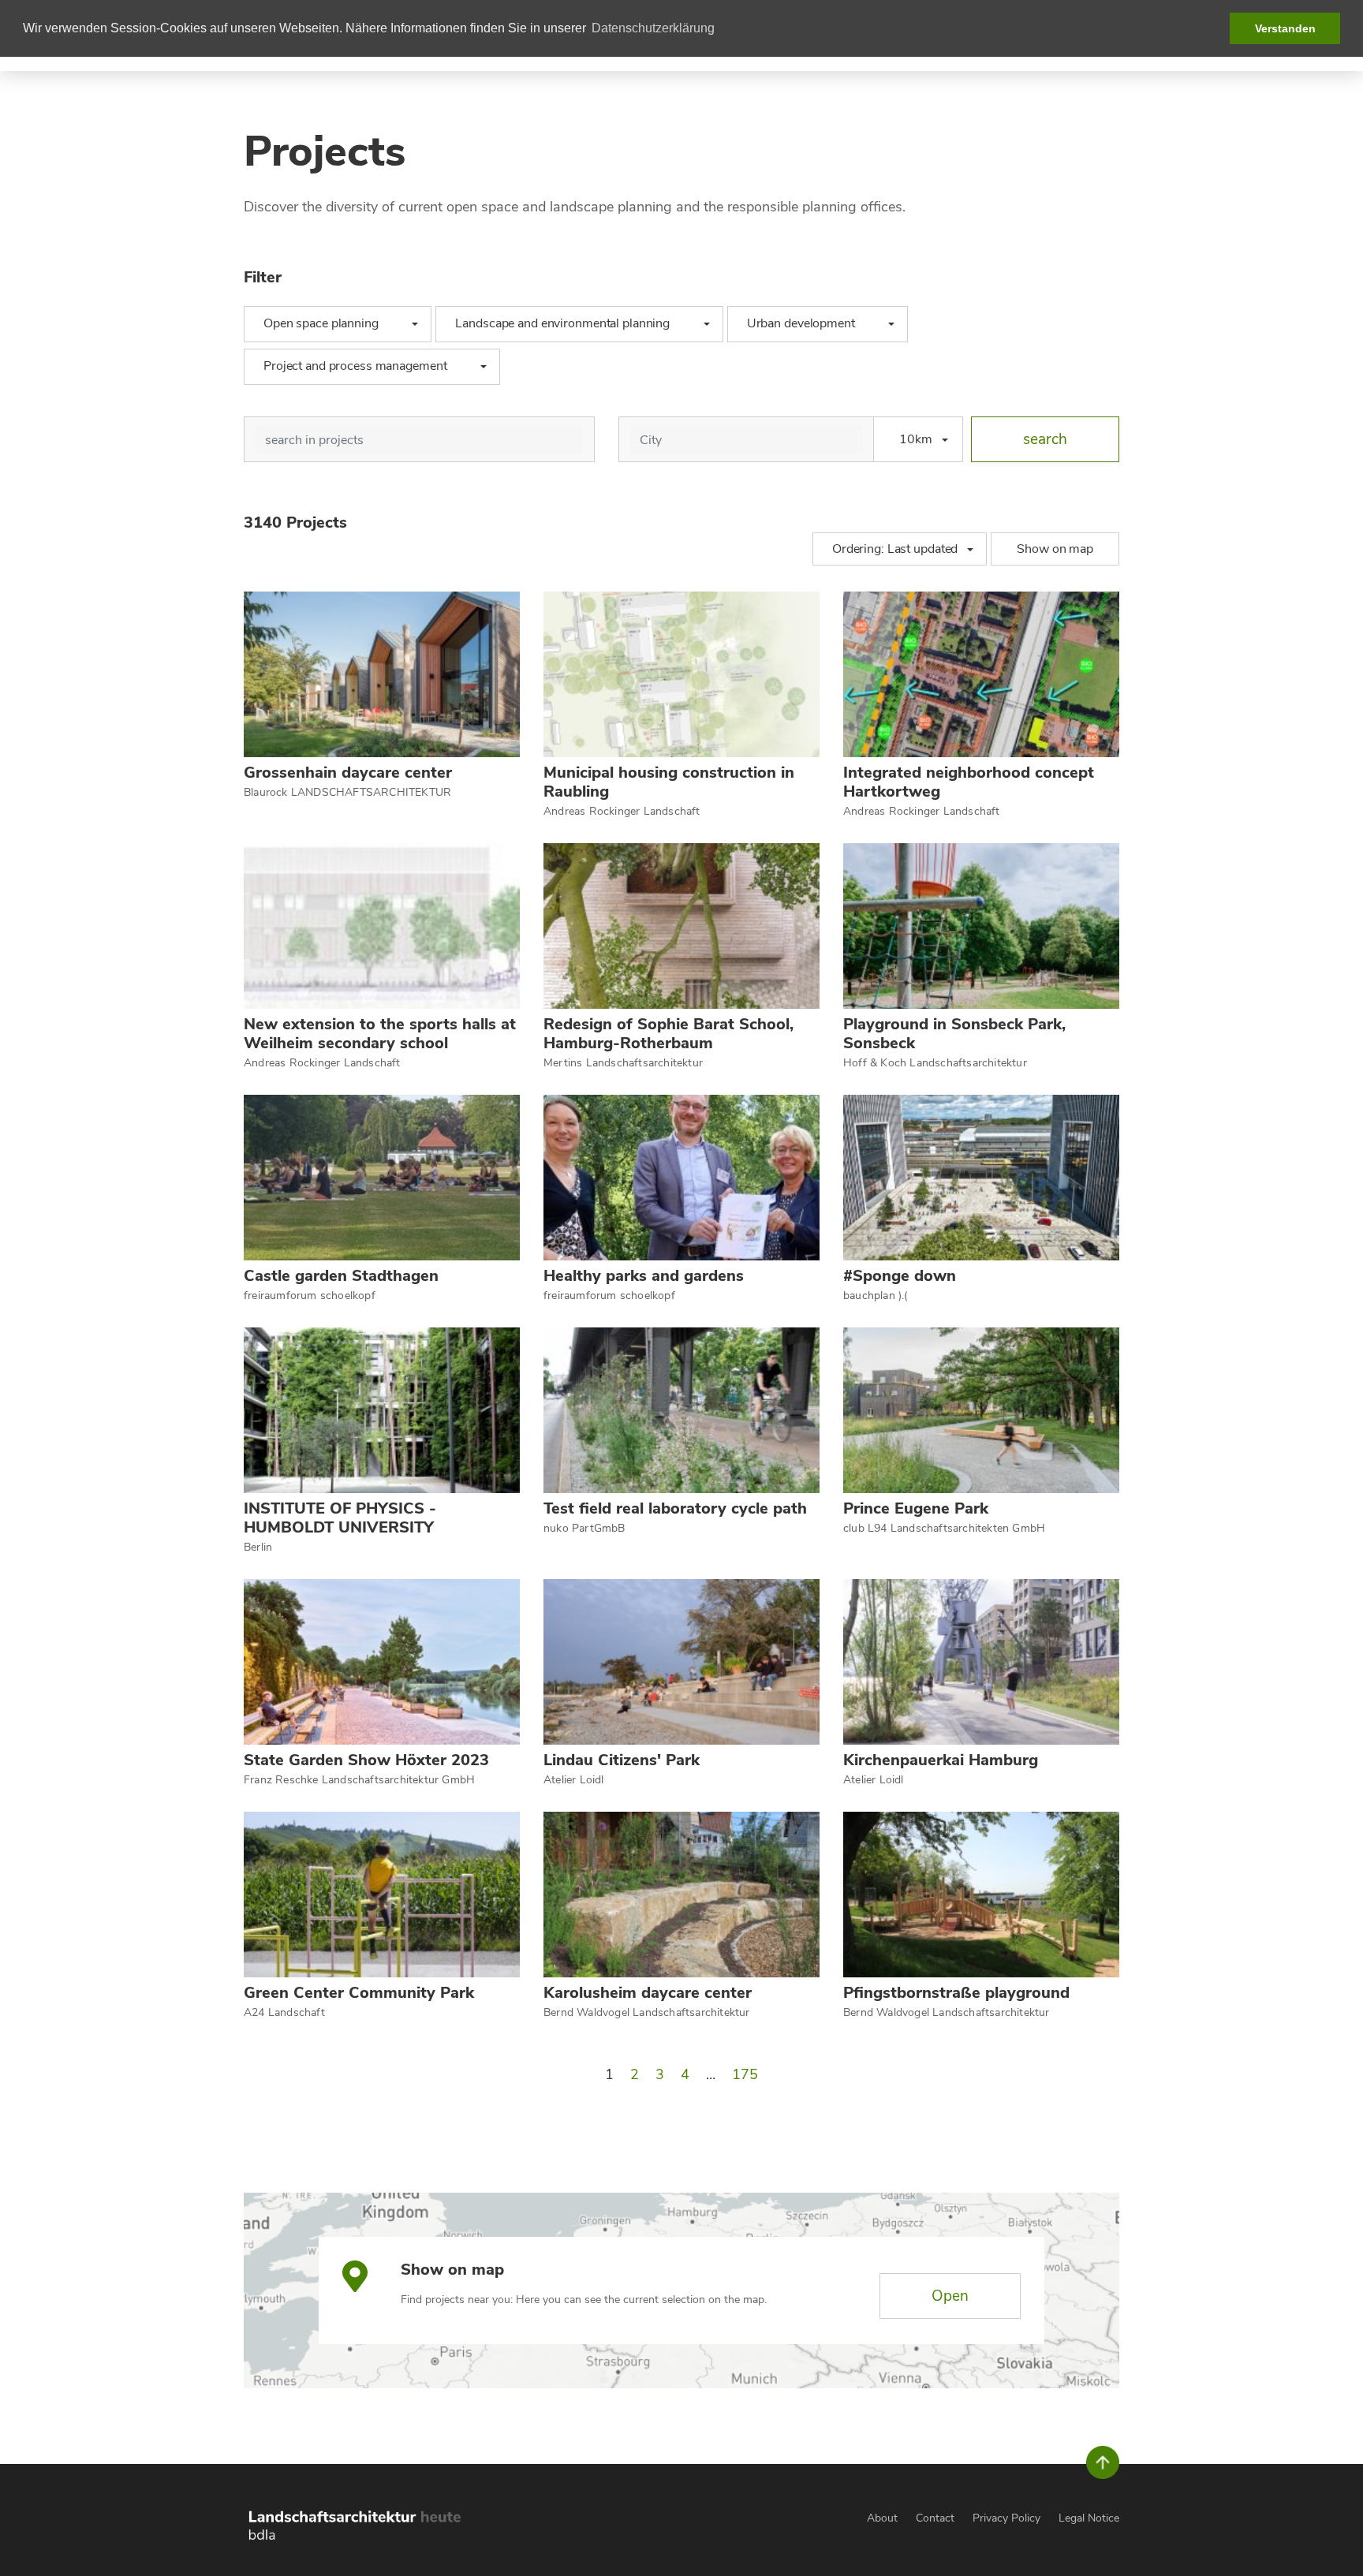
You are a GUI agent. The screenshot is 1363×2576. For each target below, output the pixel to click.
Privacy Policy (1006, 2518)
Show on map (1055, 549)
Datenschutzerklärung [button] (653, 28)
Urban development (808, 323)
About (882, 2518)
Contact (935, 2518)
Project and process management (362, 366)
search (1045, 439)
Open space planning (329, 323)
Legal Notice (1089, 2518)
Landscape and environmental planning (569, 323)
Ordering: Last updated (895, 549)
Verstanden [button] (1285, 28)
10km (916, 439)
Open (950, 2296)
